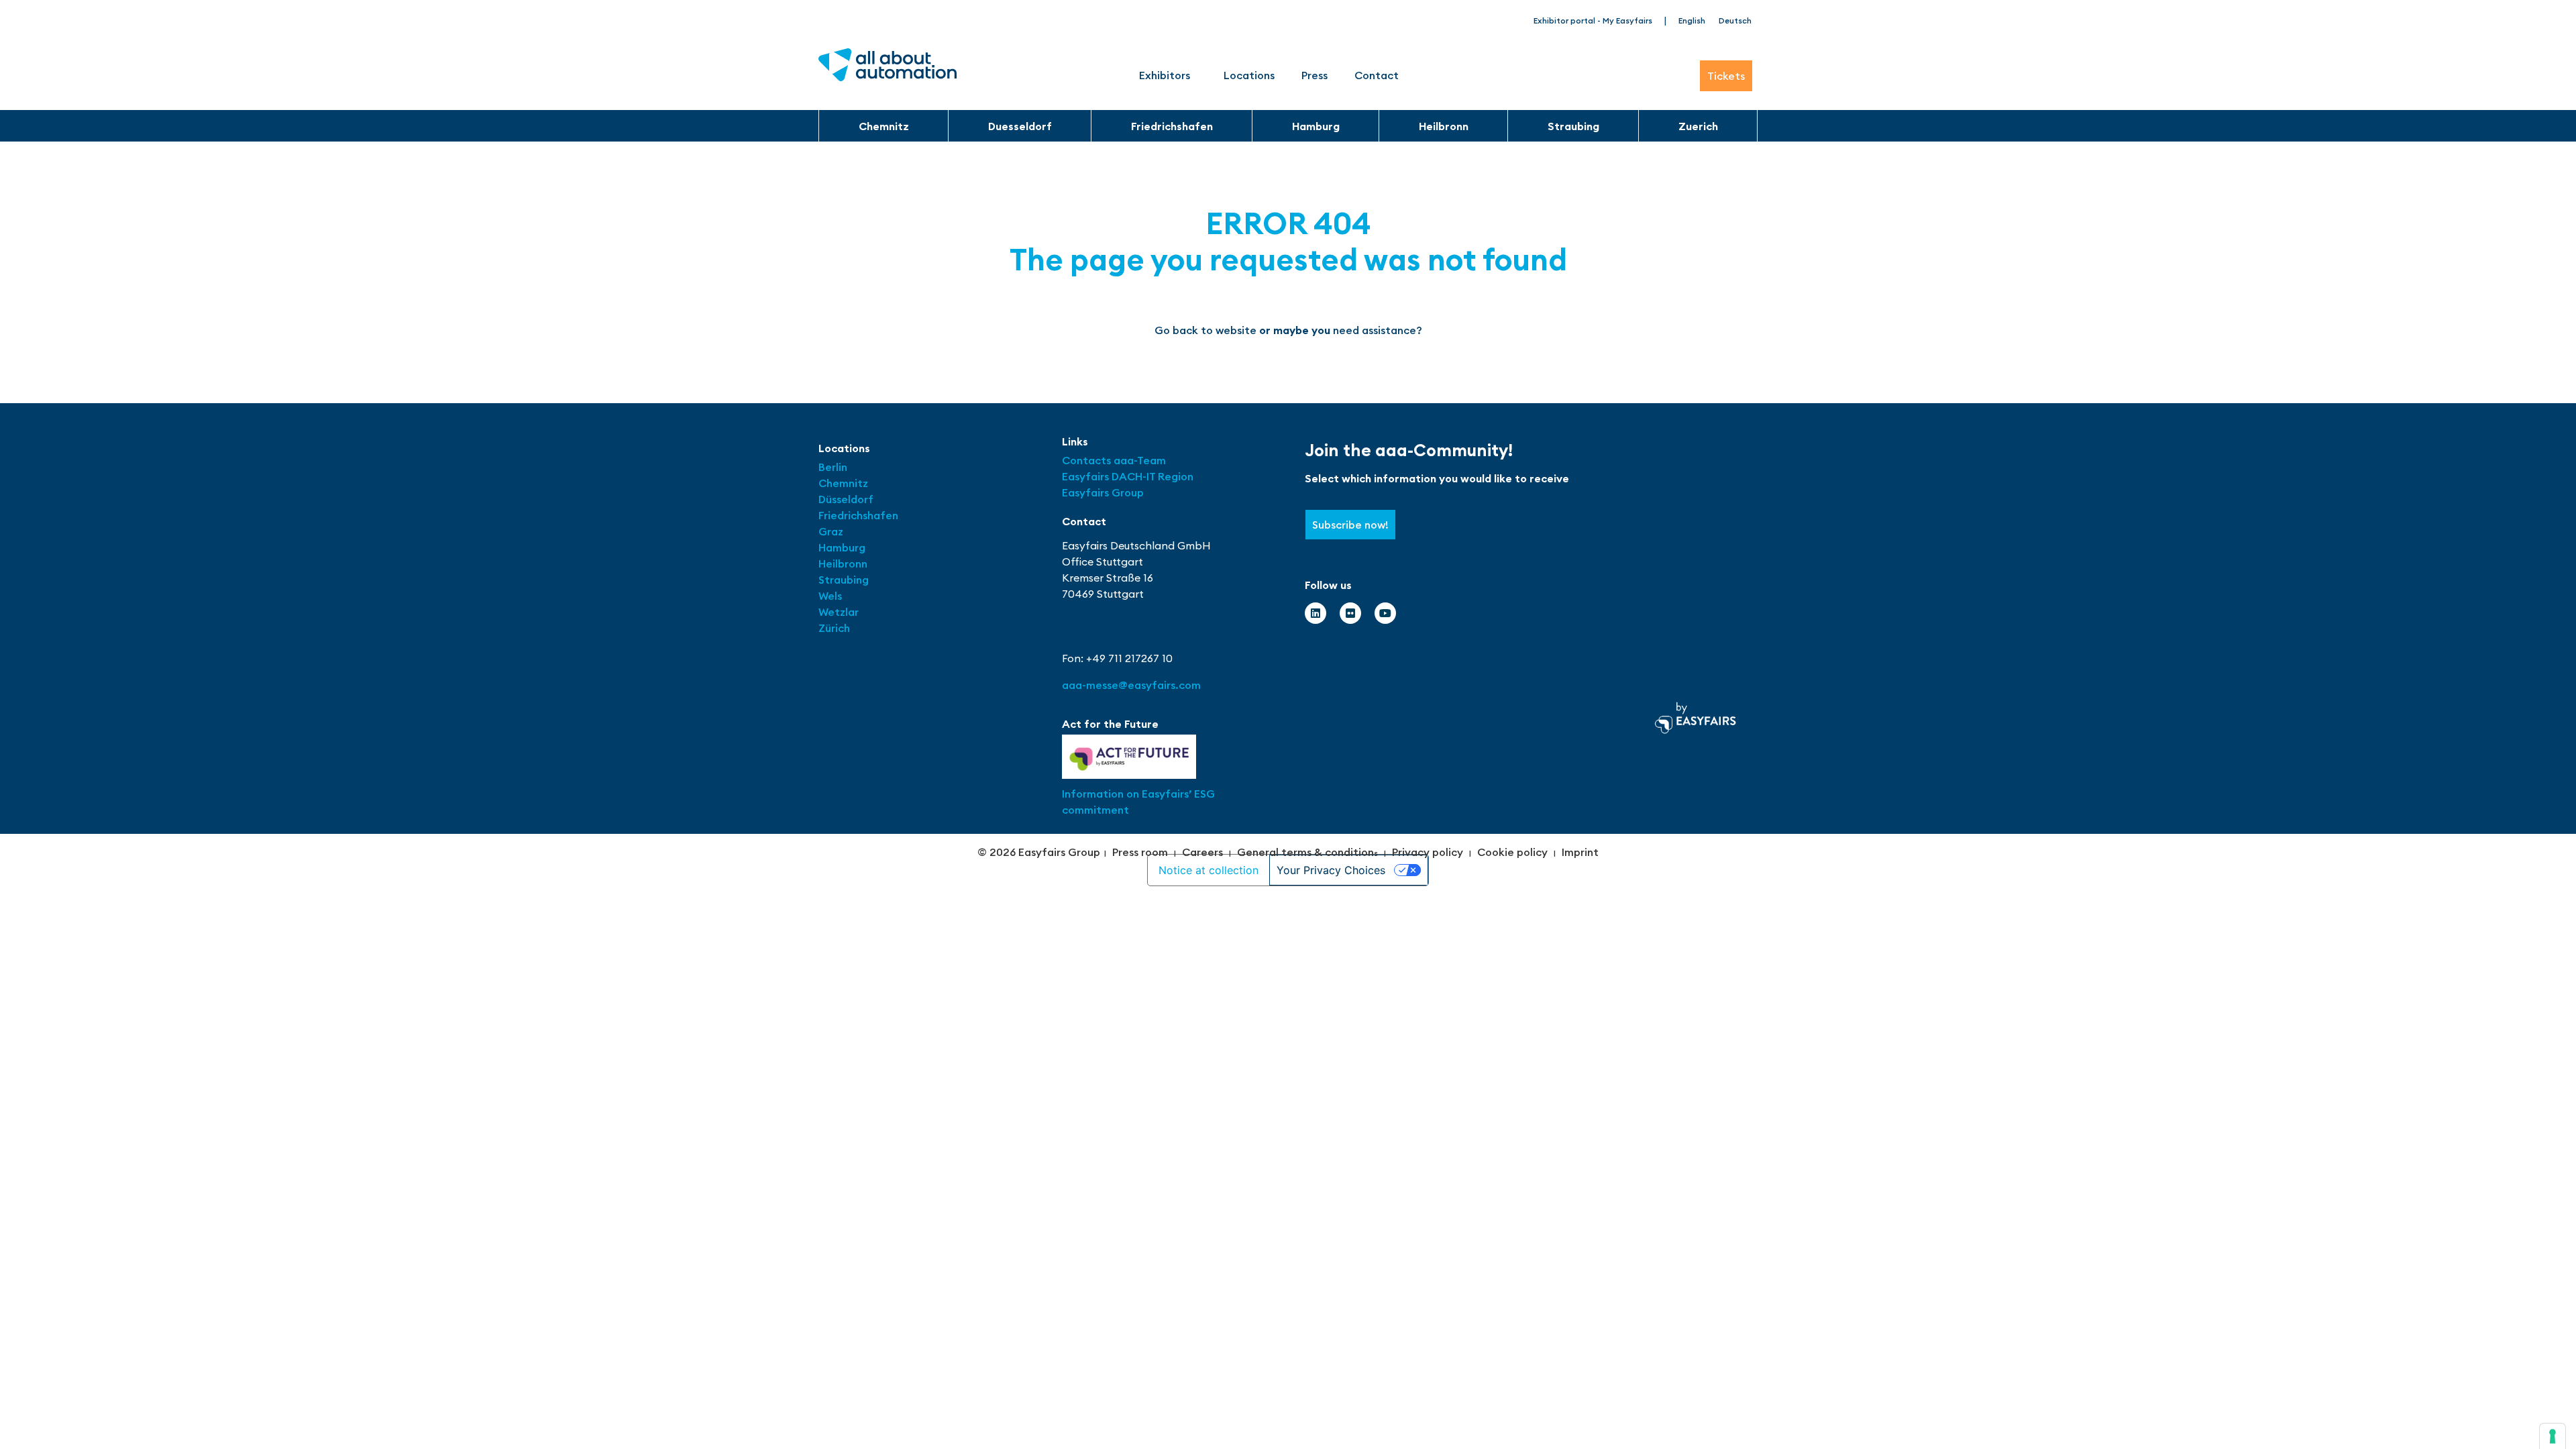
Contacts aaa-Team (1114, 460)
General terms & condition (1305, 852)
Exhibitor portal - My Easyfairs (1593, 20)
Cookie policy (1512, 852)
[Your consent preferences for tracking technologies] (2553, 1436)
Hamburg (1316, 126)
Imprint (1580, 852)
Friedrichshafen (1172, 126)
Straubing (1573, 126)
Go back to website (1205, 330)
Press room (1140, 852)
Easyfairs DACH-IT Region (1128, 476)
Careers (1202, 852)
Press (1314, 75)
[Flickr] (1350, 613)
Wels (830, 596)
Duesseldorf (1020, 126)
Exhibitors (1165, 75)
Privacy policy (1428, 852)
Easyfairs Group (1103, 492)
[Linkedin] (1316, 613)
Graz (831, 531)
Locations (1249, 75)
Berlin (833, 467)
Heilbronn (1444, 126)
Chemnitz (884, 126)
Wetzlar (839, 612)
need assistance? (1378, 330)
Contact (1377, 75)
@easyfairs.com (1131, 685)
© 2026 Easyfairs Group (1039, 852)
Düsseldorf (847, 499)
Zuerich (1698, 126)
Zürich (834, 628)
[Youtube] (1385, 613)
